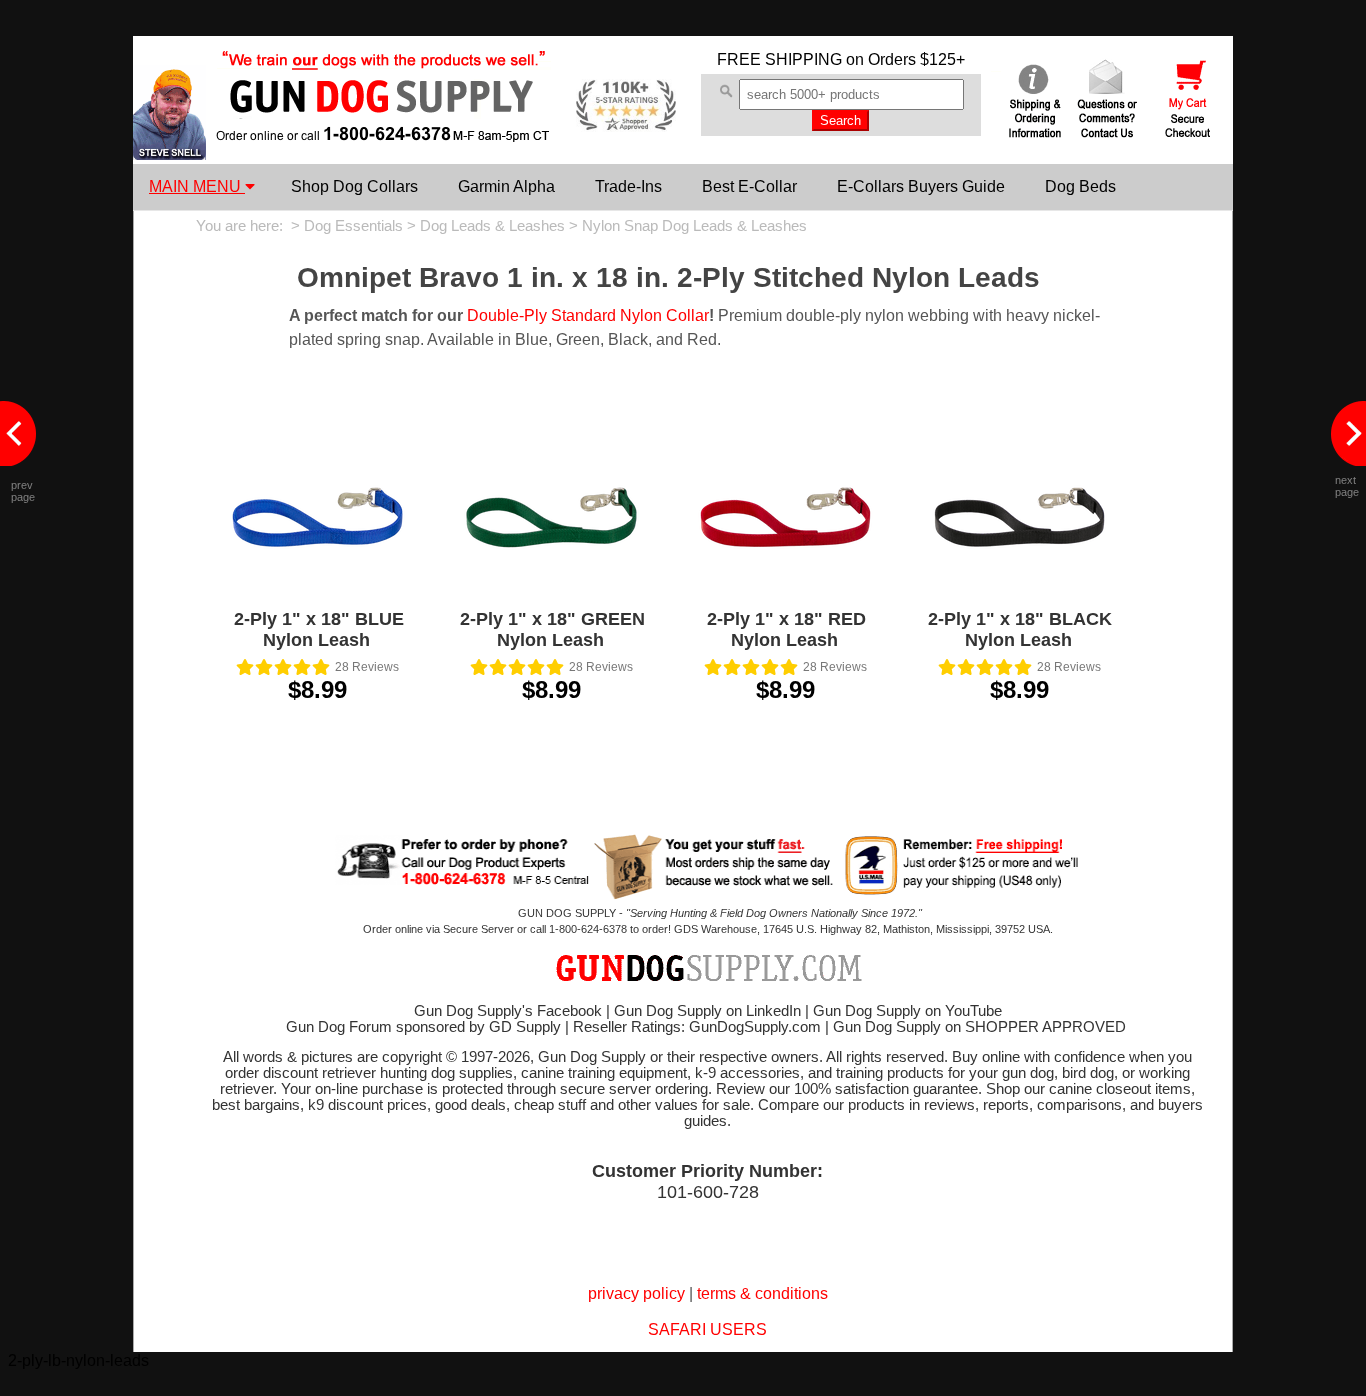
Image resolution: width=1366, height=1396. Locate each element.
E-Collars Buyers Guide (921, 186)
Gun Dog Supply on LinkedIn (707, 1011)
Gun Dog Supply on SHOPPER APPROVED (979, 1027)
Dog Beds (1080, 186)
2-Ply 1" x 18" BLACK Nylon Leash (1020, 629)
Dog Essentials (353, 226)
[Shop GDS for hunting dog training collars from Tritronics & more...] (384, 128)
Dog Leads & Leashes (492, 226)
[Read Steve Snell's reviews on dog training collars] (169, 154)
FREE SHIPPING (779, 59)
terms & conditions (762, 1293)
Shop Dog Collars (354, 186)
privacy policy (636, 1293)
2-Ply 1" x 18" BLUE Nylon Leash (319, 629)
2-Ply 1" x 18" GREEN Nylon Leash (552, 629)
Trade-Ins (628, 186)
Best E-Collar (749, 186)
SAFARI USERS (707, 1329)
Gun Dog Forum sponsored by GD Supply (423, 1027)
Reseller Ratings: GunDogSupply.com (697, 1027)
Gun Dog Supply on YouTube (907, 1011)
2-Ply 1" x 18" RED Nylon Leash (786, 629)
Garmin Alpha (506, 186)
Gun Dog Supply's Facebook (508, 1011)
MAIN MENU (197, 186)
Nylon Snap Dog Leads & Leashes (694, 226)
